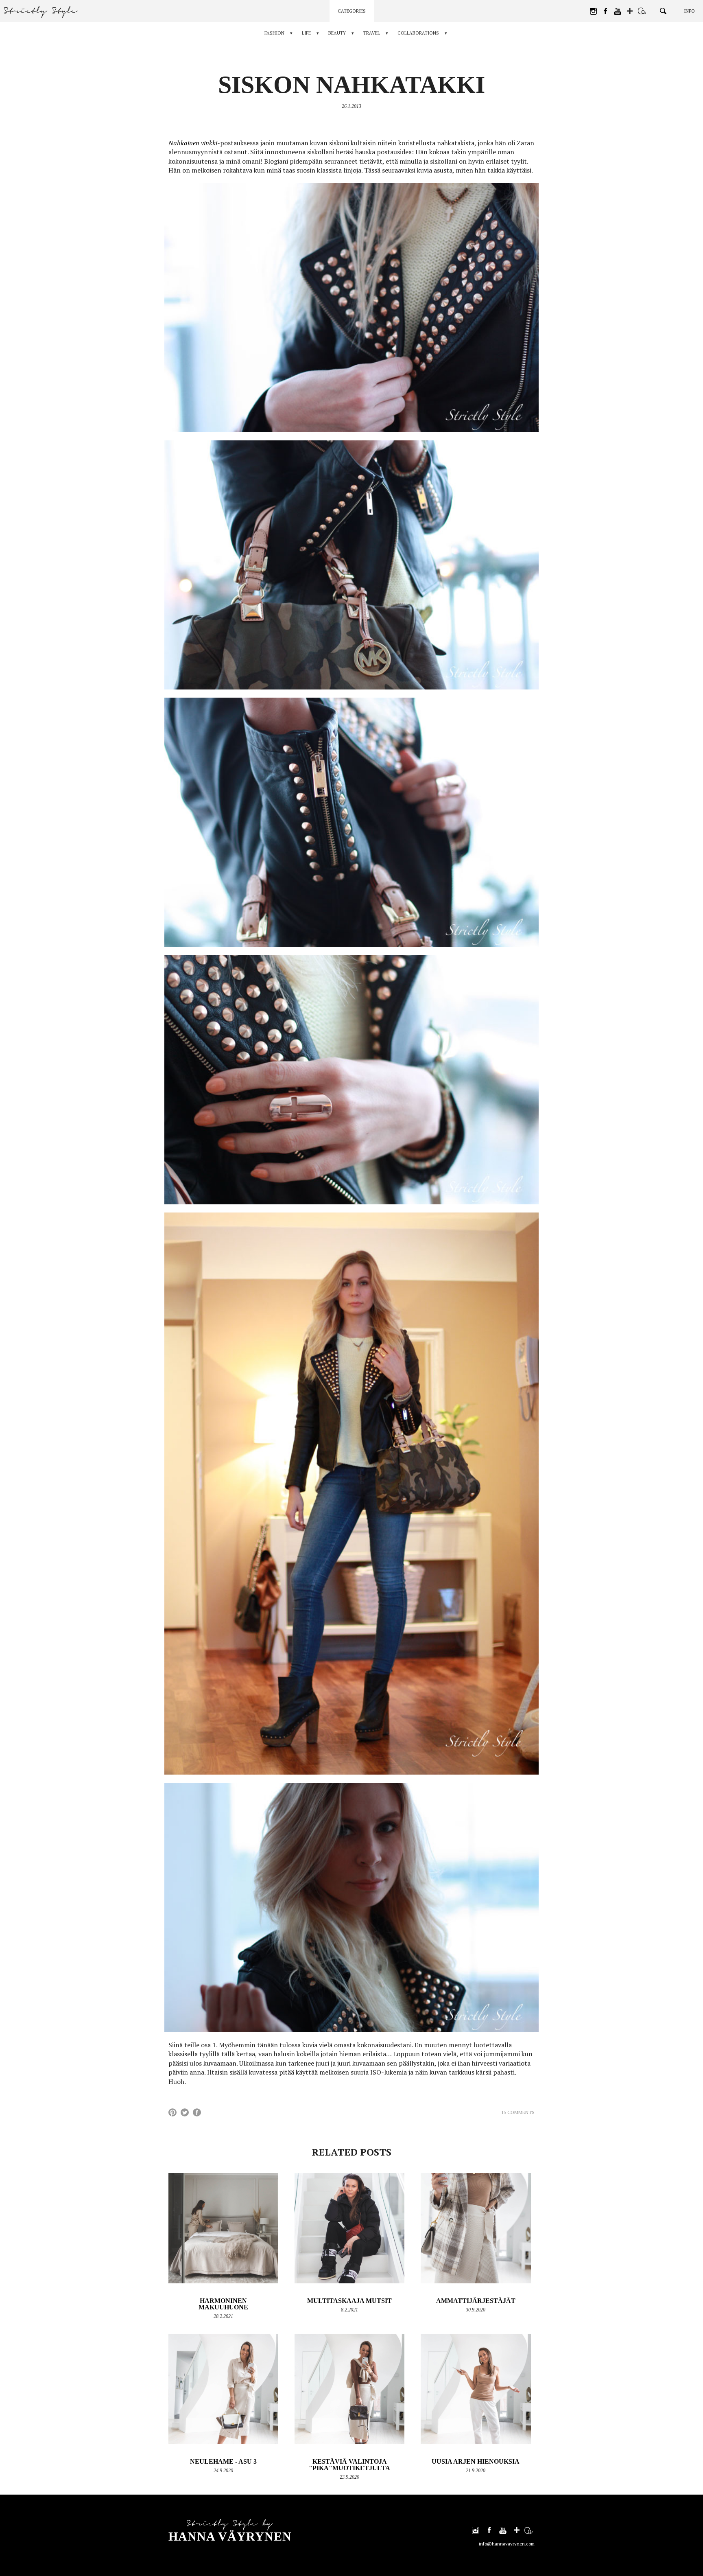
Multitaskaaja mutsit (349, 2301)
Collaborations (418, 33)
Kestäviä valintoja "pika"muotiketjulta (349, 2465)
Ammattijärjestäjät (476, 2301)
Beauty (337, 33)
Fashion (274, 33)
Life (306, 33)
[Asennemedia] (642, 11)
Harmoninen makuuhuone (223, 2304)
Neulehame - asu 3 (223, 2461)
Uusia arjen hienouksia (476, 2461)
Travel (372, 33)
